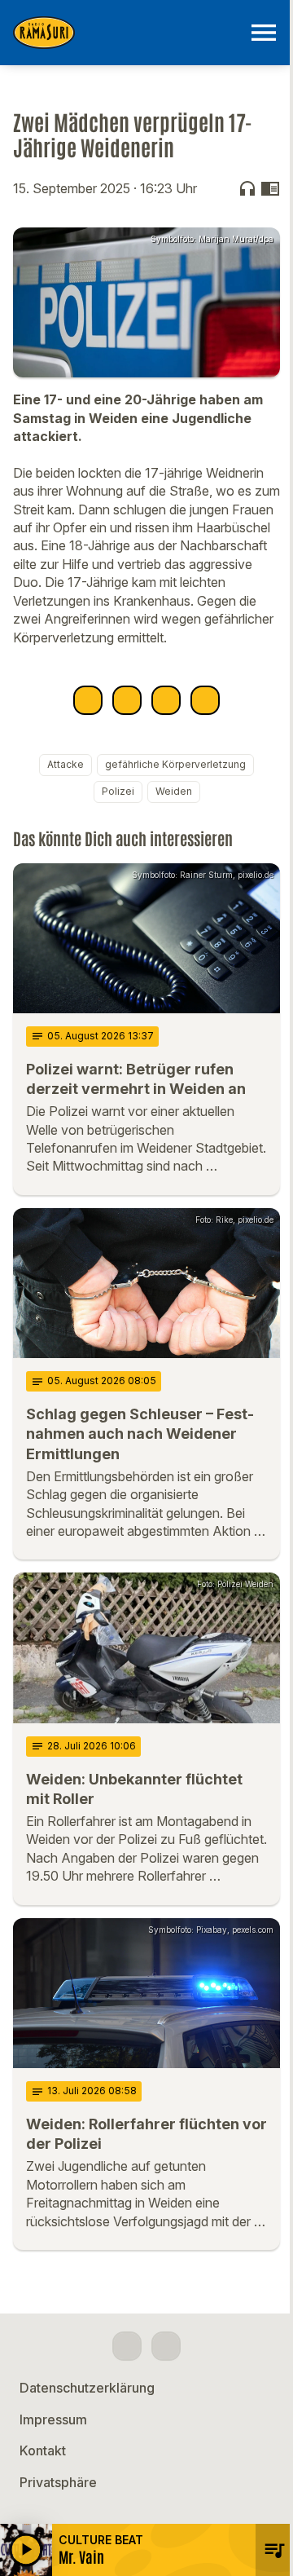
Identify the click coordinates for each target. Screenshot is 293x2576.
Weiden (174, 791)
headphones (247, 188)
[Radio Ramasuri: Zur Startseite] (127, 33)
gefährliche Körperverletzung (175, 764)
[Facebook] (127, 2346)
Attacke (66, 764)
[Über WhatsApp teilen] (166, 700)
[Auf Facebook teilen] (88, 700)
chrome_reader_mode (270, 188)
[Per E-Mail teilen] (205, 700)
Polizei (118, 791)
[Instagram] (166, 2346)
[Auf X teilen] (127, 700)
